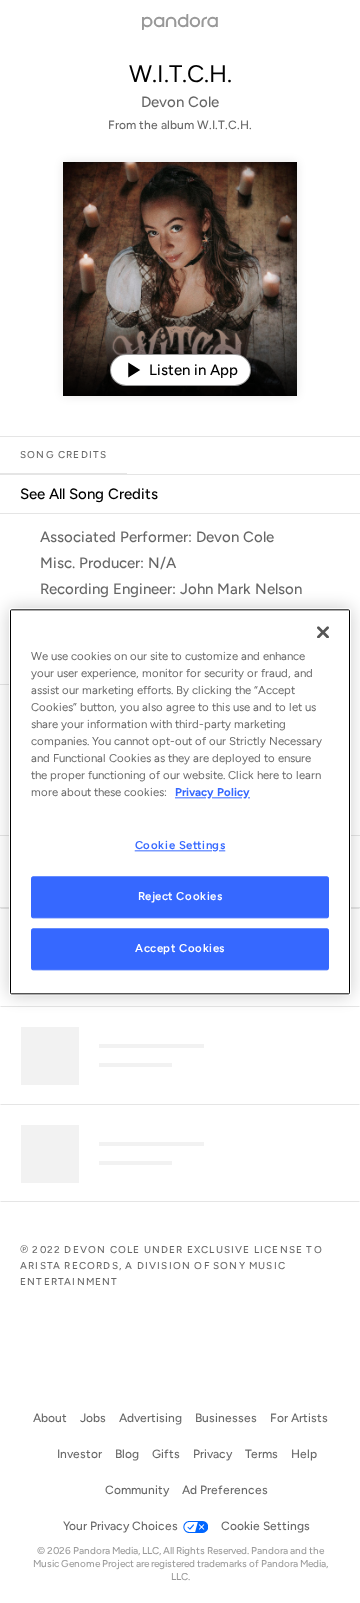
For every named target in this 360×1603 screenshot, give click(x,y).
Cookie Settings (180, 845)
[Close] (323, 632)
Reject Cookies (180, 896)
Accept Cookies (180, 948)
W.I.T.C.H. (180, 73)
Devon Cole (180, 102)
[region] (180, 801)
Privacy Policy (212, 792)
